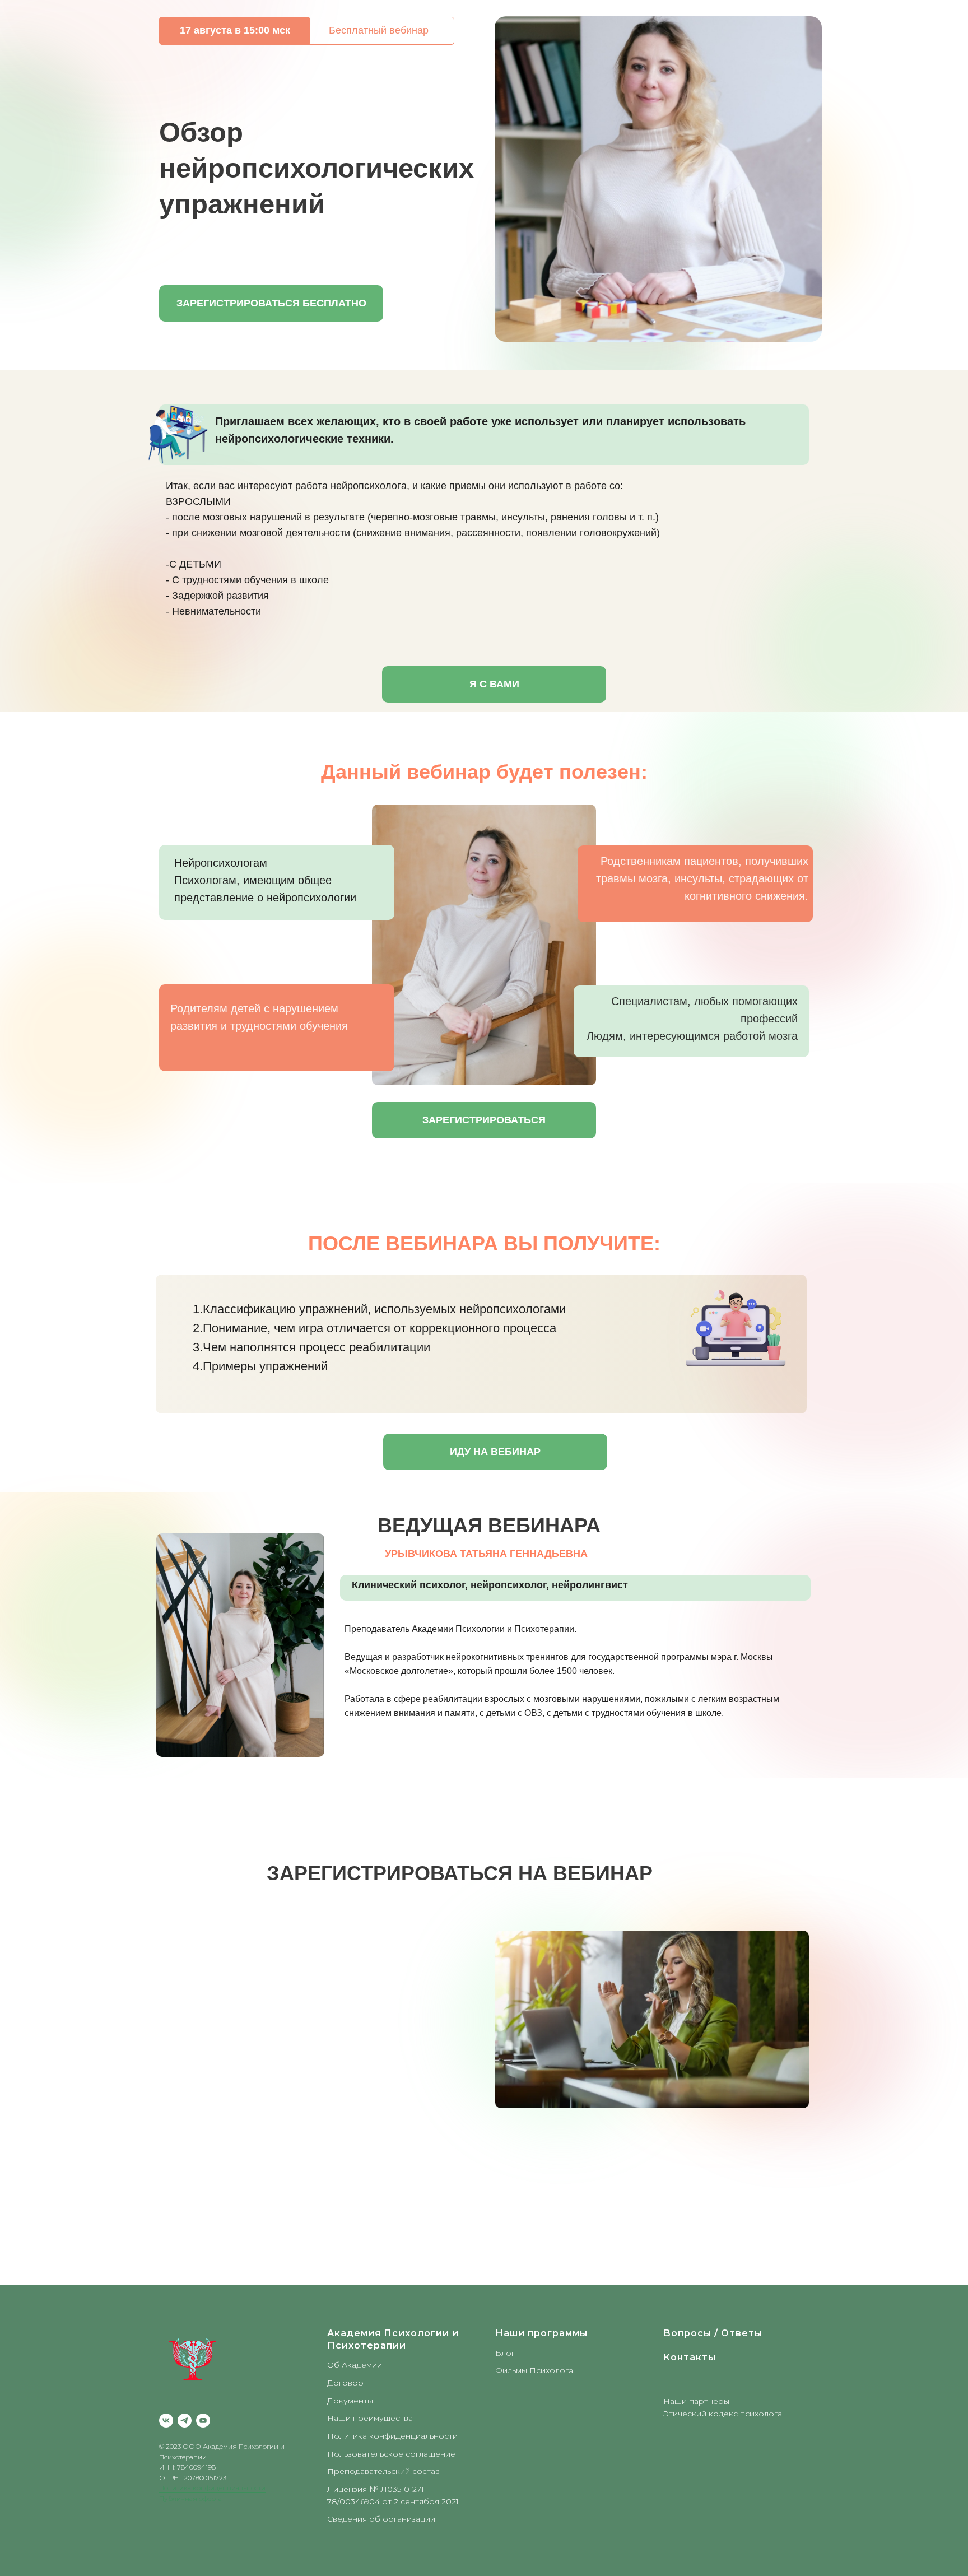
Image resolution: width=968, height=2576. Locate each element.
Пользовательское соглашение (391, 2454)
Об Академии (355, 2365)
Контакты (690, 2357)
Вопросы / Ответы (713, 2333)
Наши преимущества (370, 2418)
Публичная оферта (190, 2498)
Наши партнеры (696, 2401)
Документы (350, 2401)
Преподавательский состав (383, 2471)
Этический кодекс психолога (723, 2414)
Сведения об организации (381, 2519)
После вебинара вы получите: (484, 1243)
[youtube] (203, 2421)
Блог (505, 2353)
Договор (345, 2383)
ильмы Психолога (538, 2370)
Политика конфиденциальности (212, 2488)
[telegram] (185, 2421)
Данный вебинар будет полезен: (484, 772)
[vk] (166, 2421)
